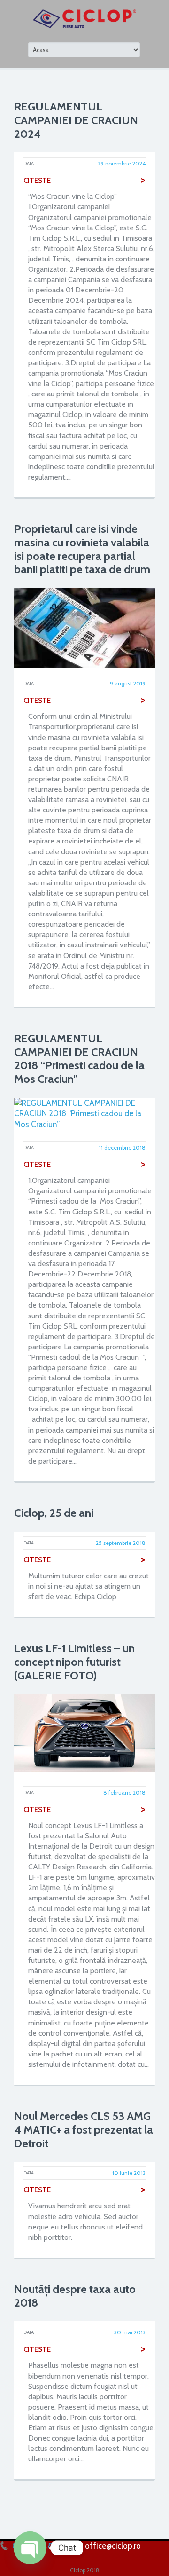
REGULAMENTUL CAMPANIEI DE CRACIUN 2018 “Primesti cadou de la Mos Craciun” (79, 1059)
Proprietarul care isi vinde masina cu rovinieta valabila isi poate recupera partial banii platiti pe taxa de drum (82, 549)
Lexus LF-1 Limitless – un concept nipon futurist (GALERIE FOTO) (74, 1662)
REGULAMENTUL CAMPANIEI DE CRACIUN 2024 (76, 120)
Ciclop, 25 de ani (54, 1513)
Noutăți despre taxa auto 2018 (75, 2296)
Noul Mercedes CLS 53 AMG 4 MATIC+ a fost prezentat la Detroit (84, 2130)
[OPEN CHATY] (30, 2548)
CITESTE (84, 181)
